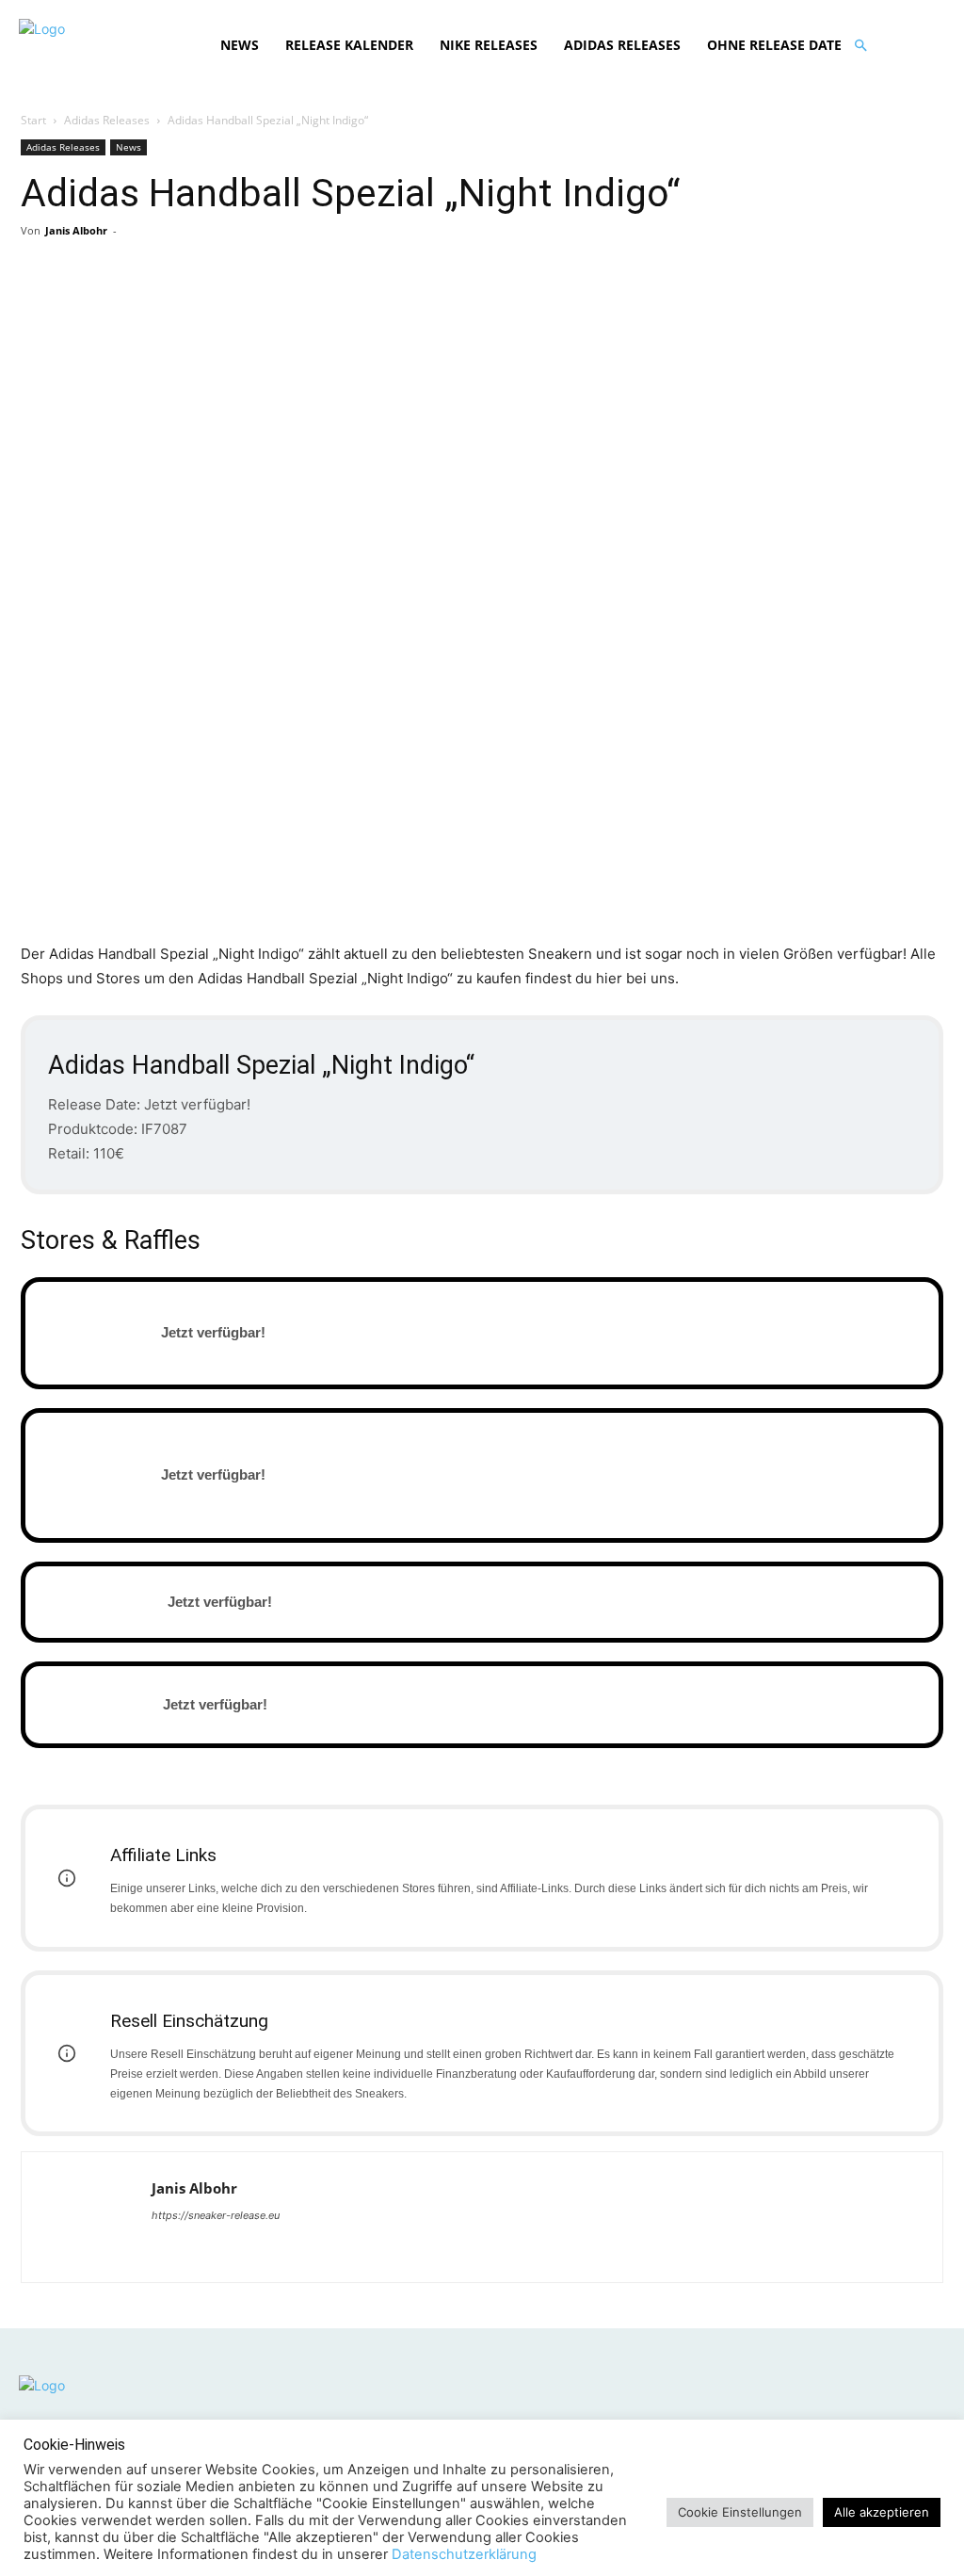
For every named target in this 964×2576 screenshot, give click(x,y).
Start (33, 120)
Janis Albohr (76, 230)
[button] (860, 46)
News (129, 147)
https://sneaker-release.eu (216, 2215)
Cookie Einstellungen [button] (740, 2512)
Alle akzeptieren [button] (882, 2512)
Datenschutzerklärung (464, 2554)
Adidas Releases (107, 120)
